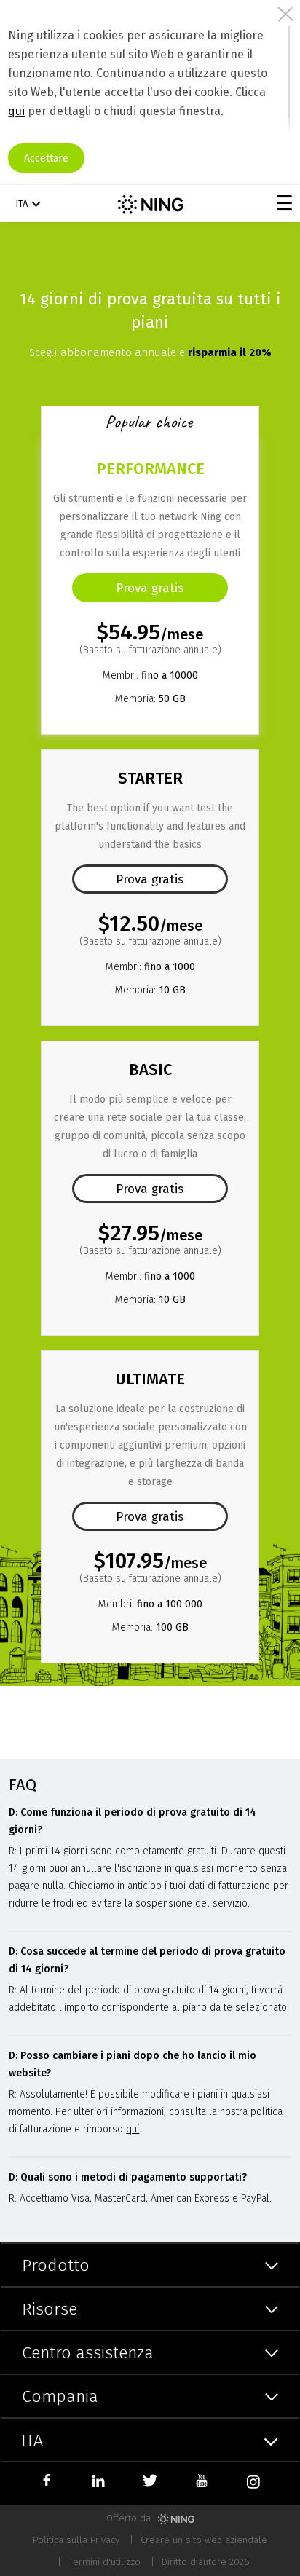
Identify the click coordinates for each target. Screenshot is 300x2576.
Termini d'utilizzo (104, 2562)
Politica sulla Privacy (76, 2540)
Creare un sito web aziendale (204, 2540)
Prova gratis (150, 879)
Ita (21, 204)
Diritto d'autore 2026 (206, 2562)
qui (16, 111)
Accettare (46, 158)
